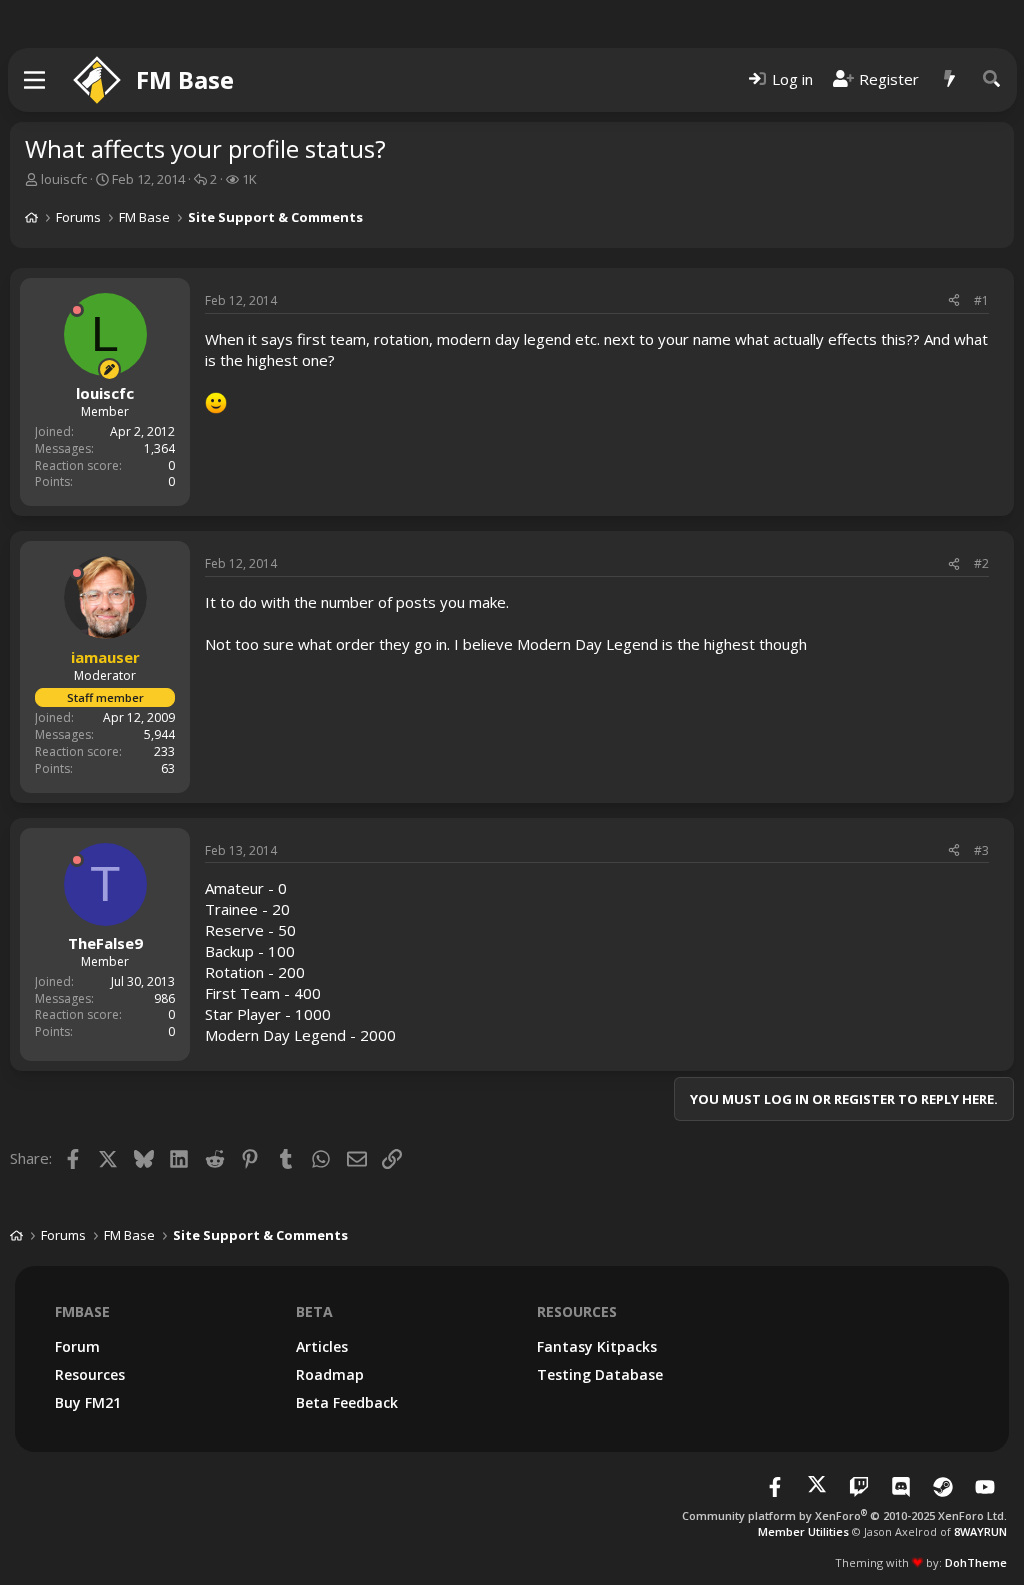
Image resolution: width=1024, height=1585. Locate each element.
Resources (90, 1374)
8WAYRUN (980, 1531)
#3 (981, 850)
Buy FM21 (88, 1402)
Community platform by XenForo (844, 1515)
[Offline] (77, 310)
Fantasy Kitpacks (597, 1346)
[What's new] (950, 79)
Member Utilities (803, 1531)
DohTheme (976, 1562)
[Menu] (35, 80)
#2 (981, 563)
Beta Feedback (347, 1402)
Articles (322, 1346)
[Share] (954, 301)
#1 (981, 300)
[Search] (992, 79)
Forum (77, 1346)
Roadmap (330, 1374)
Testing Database (600, 1374)
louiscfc (64, 179)
